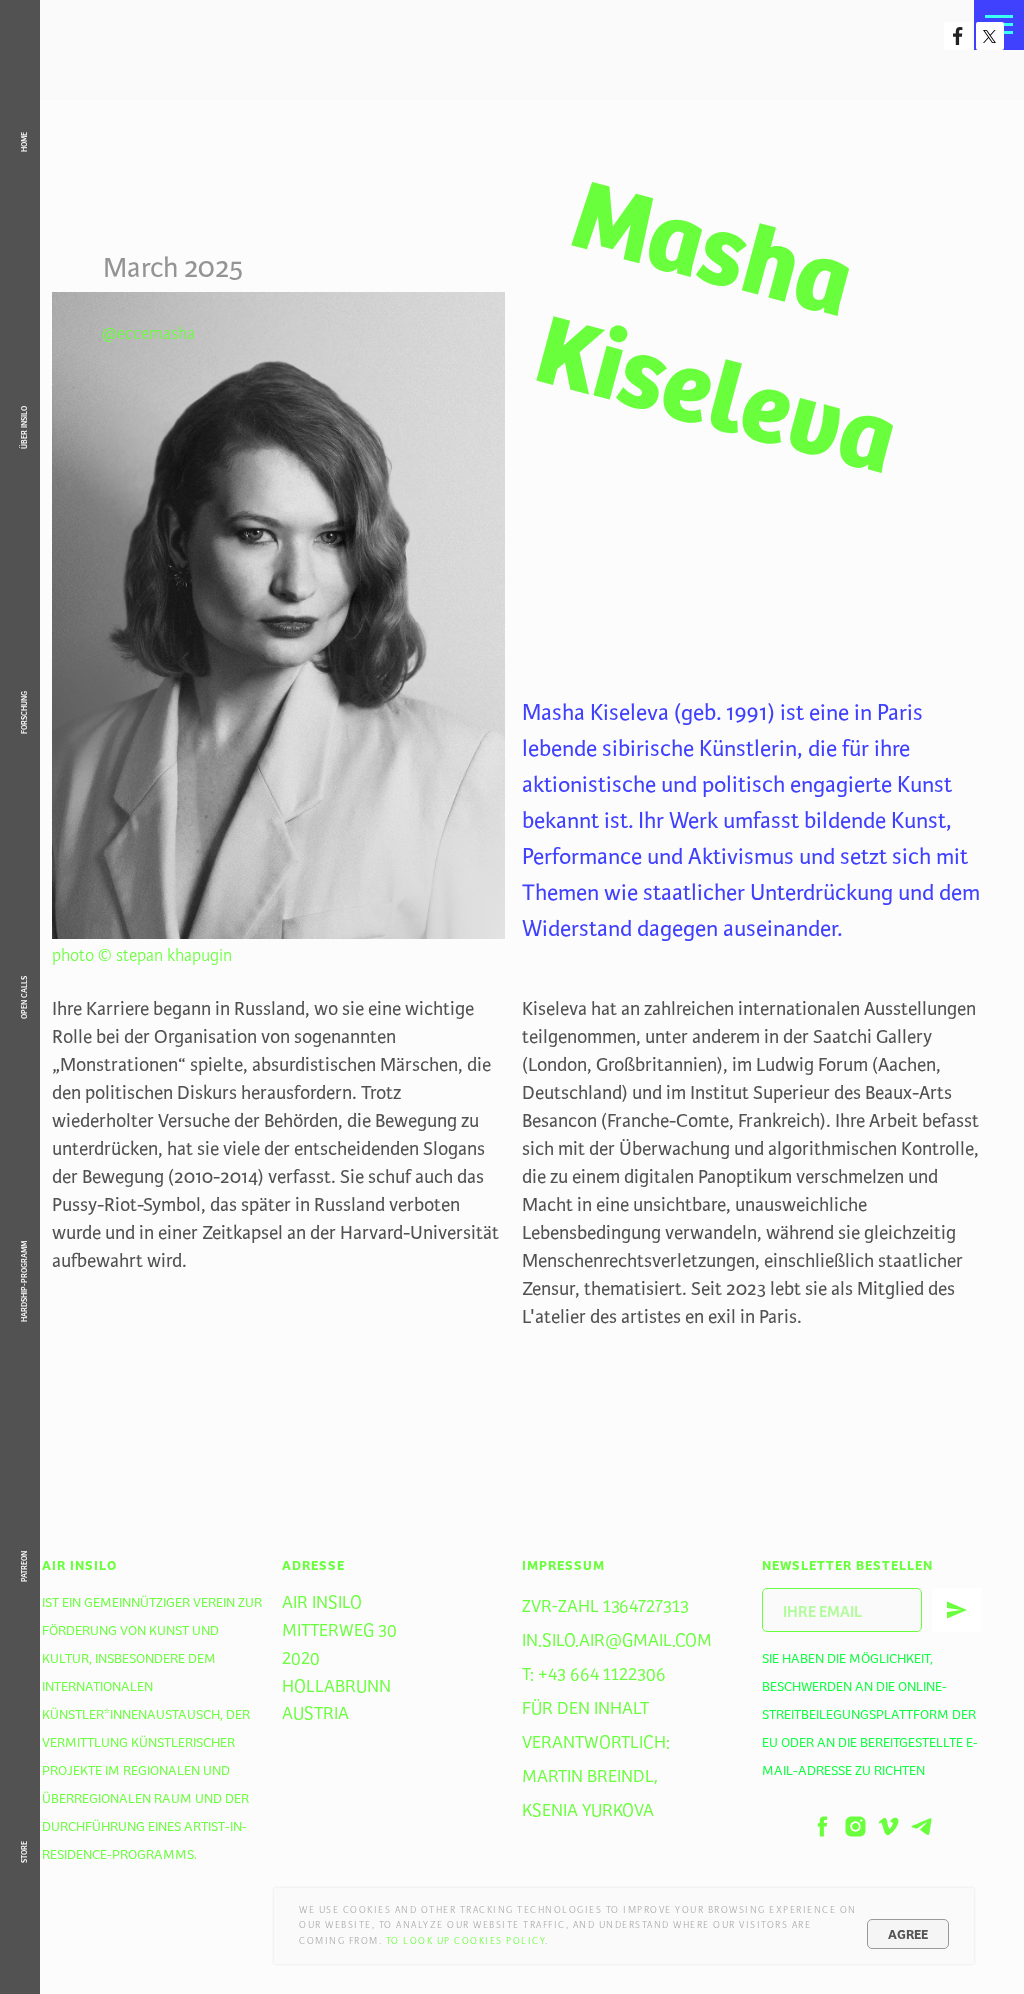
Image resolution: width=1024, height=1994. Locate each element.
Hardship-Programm (23, 1281)
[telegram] (921, 1826)
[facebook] (822, 1826)
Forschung (23, 712)
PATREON (23, 1566)
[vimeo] (888, 1826)
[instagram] (855, 1826)
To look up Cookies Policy (466, 1941)
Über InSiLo (23, 427)
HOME (23, 142)
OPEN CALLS (23, 997)
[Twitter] (990, 36)
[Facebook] (958, 36)
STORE (23, 1852)
